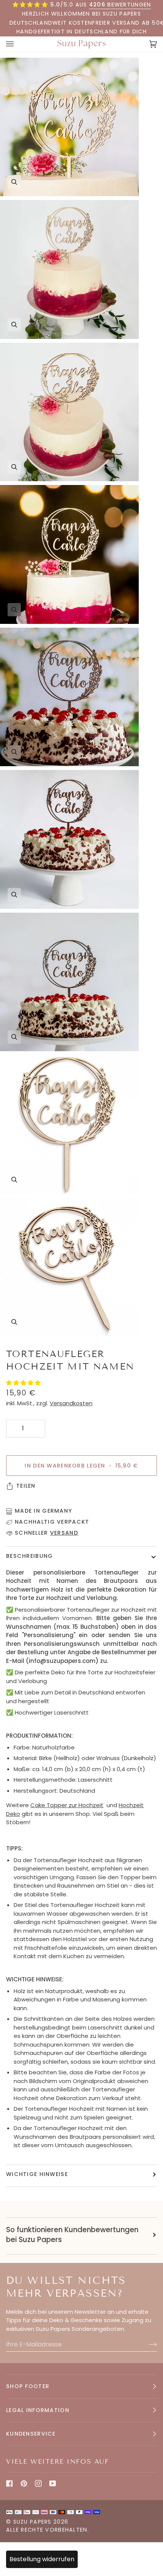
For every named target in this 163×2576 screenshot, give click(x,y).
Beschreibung (29, 1556)
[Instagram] (38, 2483)
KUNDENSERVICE (31, 2434)
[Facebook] (9, 2483)
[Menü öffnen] (17, 44)
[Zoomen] (14, 182)
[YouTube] (53, 2483)
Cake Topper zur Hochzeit (67, 1805)
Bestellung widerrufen (42, 2559)
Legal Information (38, 2410)
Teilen (26, 1486)
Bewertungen (120, 5)
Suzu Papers (32, 2522)
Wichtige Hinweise (37, 2174)
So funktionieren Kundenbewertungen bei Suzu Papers (72, 2235)
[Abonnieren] (147, 2345)
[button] (24, 1383)
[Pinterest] (24, 2483)
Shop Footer (28, 2386)
